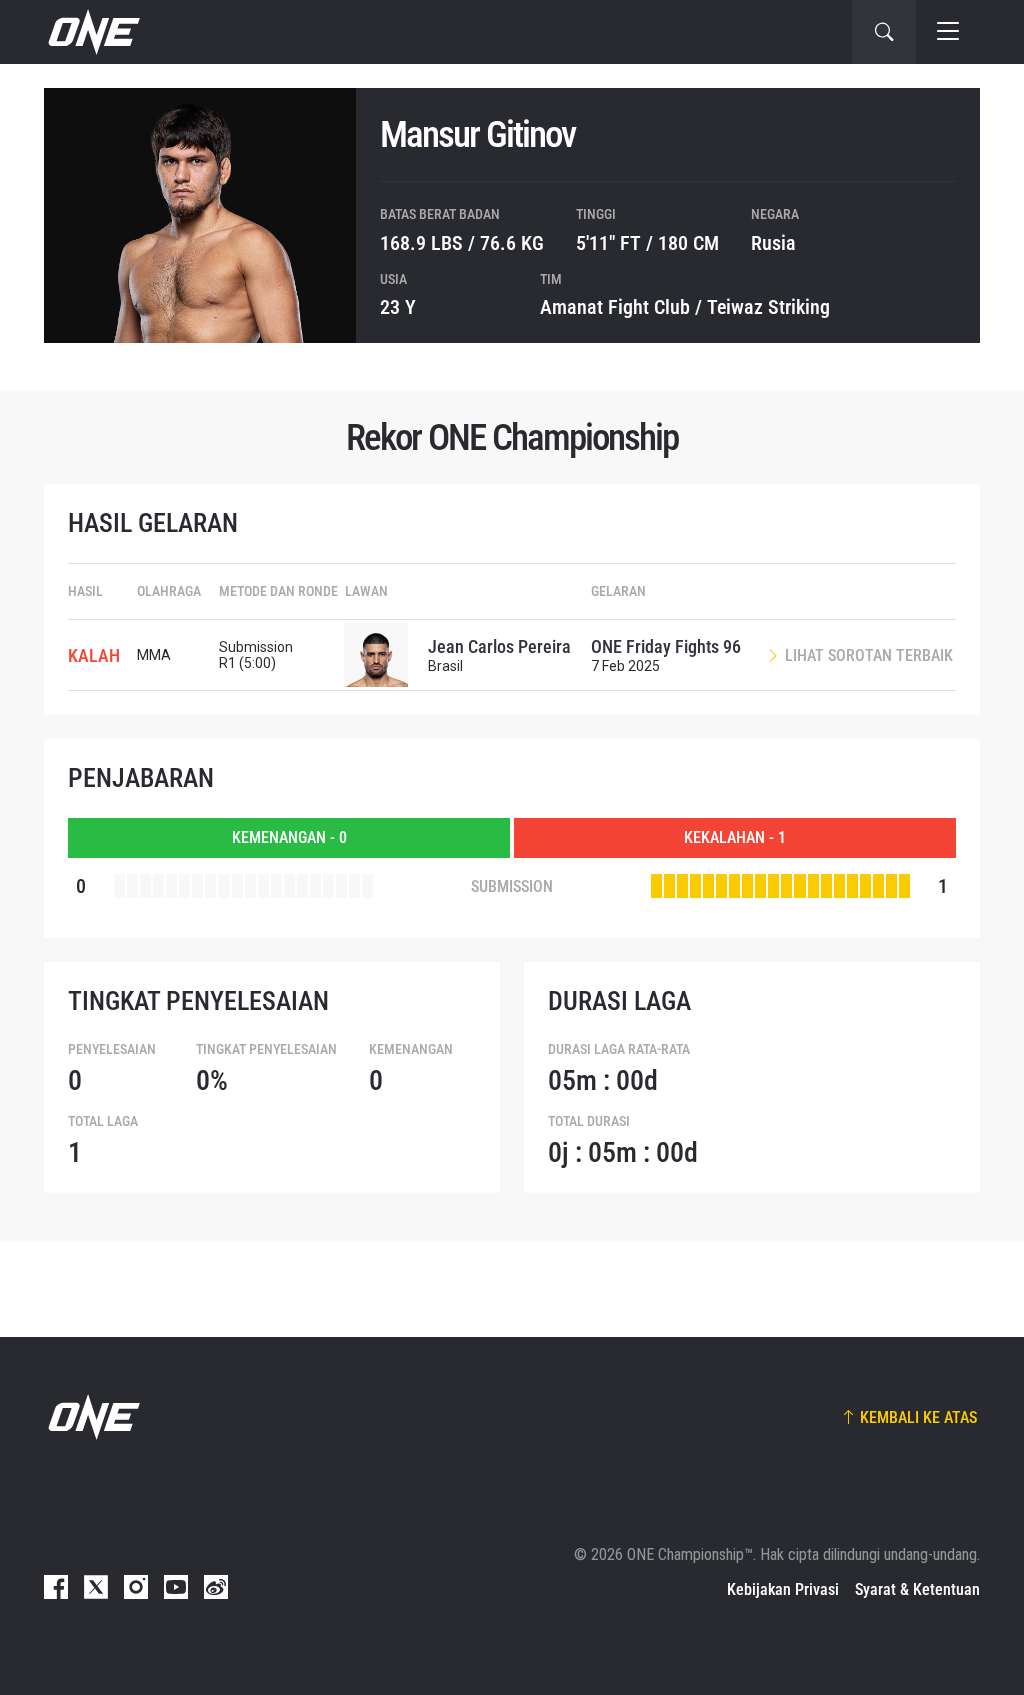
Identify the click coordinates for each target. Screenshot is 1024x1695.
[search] (884, 32)
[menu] (948, 32)
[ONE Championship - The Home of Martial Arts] (92, 32)
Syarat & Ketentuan (917, 1589)
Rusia (773, 243)
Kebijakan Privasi (783, 1589)
